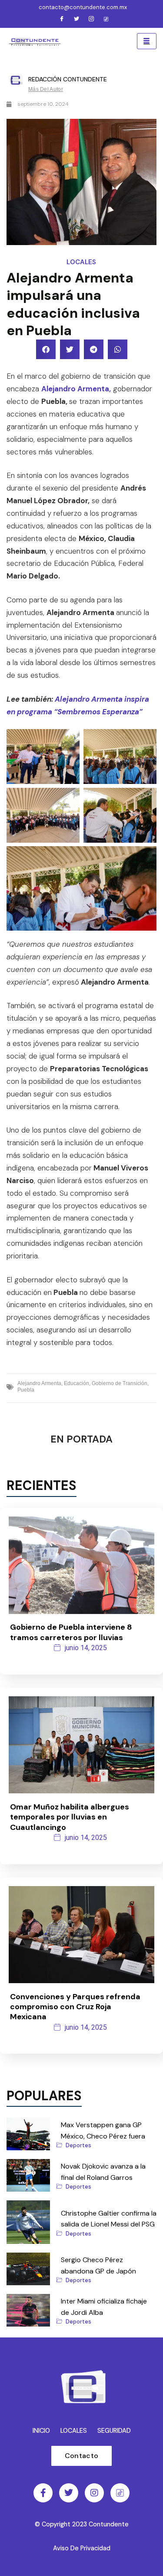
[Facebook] (62, 20)
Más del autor (46, 89)
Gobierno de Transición (120, 1383)
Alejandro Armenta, (76, 389)
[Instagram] (91, 20)
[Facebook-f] (43, 2493)
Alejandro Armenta (39, 1383)
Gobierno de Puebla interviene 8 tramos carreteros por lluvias (71, 1632)
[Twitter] (77, 20)
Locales (81, 262)
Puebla (26, 1390)
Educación (77, 1383)
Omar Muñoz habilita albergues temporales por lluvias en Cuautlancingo (70, 1817)
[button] (46, 349)
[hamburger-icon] (147, 41)
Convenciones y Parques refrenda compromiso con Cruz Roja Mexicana (75, 2007)
